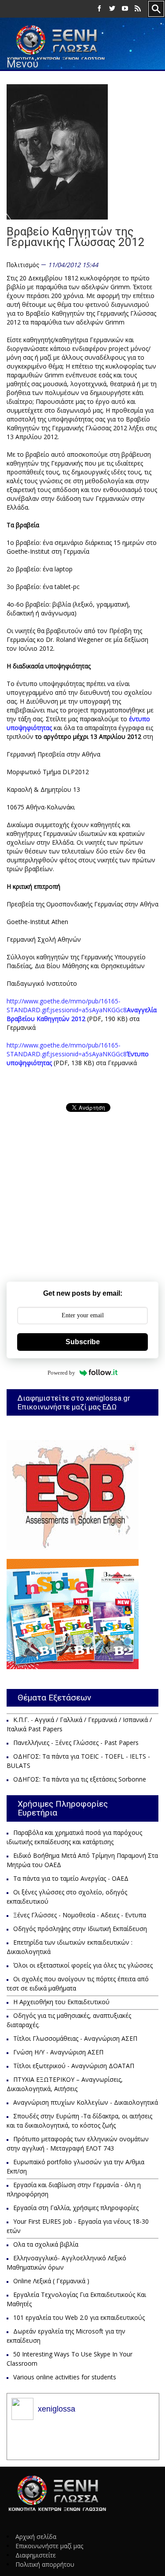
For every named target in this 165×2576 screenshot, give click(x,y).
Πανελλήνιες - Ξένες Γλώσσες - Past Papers (76, 1743)
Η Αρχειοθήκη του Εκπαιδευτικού (61, 2002)
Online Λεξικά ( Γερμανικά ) (51, 2281)
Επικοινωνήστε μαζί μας (49, 2546)
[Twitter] (112, 9)
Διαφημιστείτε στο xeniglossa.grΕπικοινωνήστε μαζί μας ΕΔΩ (74, 1402)
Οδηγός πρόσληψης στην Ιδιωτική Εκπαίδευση (80, 1929)
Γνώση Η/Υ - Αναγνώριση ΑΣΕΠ (58, 2052)
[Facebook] (99, 9)
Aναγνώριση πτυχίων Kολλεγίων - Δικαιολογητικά (86, 2102)
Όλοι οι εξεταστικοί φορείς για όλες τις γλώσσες (83, 1965)
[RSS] (138, 9)
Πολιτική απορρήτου (45, 2564)
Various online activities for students (65, 2377)
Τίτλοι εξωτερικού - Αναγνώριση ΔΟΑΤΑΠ (74, 2066)
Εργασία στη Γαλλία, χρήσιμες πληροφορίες (76, 2208)
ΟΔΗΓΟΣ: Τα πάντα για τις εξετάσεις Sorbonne (80, 1779)
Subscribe (83, 1342)
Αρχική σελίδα (36, 2537)
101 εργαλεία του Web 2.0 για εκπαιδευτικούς (79, 2317)
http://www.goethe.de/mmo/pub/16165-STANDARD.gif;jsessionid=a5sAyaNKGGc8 (82, 1010)
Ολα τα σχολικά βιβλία (46, 2244)
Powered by (61, 1373)
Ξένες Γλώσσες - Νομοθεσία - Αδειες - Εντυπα (80, 1915)
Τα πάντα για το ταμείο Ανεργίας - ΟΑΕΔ (71, 1878)
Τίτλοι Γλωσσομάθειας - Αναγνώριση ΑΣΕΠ (75, 2038)
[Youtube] (125, 9)
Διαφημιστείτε (36, 2555)
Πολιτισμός (23, 265)
